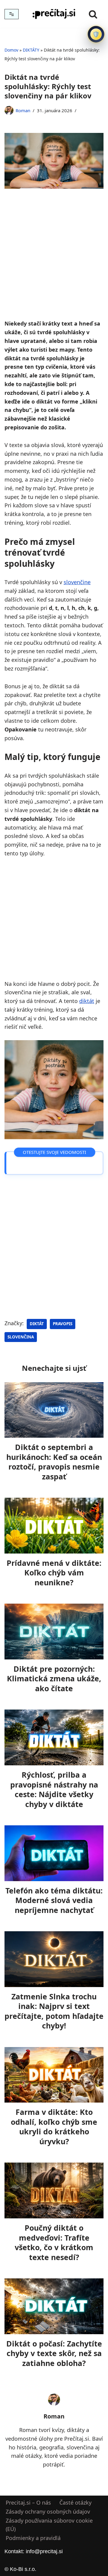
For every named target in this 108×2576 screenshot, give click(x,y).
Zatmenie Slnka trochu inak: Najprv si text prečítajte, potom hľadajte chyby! (54, 2011)
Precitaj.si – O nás (28, 2502)
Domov (11, 50)
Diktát (37, 1324)
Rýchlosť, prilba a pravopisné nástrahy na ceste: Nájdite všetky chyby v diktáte (54, 1789)
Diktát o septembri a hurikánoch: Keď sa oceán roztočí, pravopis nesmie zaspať (54, 1462)
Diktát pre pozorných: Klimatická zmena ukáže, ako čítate (54, 1678)
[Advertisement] (54, 263)
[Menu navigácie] (12, 14)
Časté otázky (75, 2502)
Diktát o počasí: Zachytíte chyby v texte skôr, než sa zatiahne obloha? (54, 2353)
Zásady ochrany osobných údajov (48, 2511)
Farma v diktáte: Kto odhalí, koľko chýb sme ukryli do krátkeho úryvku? (54, 2127)
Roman (23, 110)
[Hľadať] (93, 14)
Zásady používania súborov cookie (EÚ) (49, 2525)
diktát (87, 1001)
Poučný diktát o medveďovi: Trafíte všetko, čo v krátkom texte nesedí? (54, 2242)
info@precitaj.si (44, 2551)
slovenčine (77, 582)
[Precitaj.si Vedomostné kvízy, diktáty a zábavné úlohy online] (54, 14)
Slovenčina (21, 1337)
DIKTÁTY (31, 50)
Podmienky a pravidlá (33, 2538)
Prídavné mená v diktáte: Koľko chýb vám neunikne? (54, 1573)
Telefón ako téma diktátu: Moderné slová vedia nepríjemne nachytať (54, 1900)
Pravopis (63, 1324)
